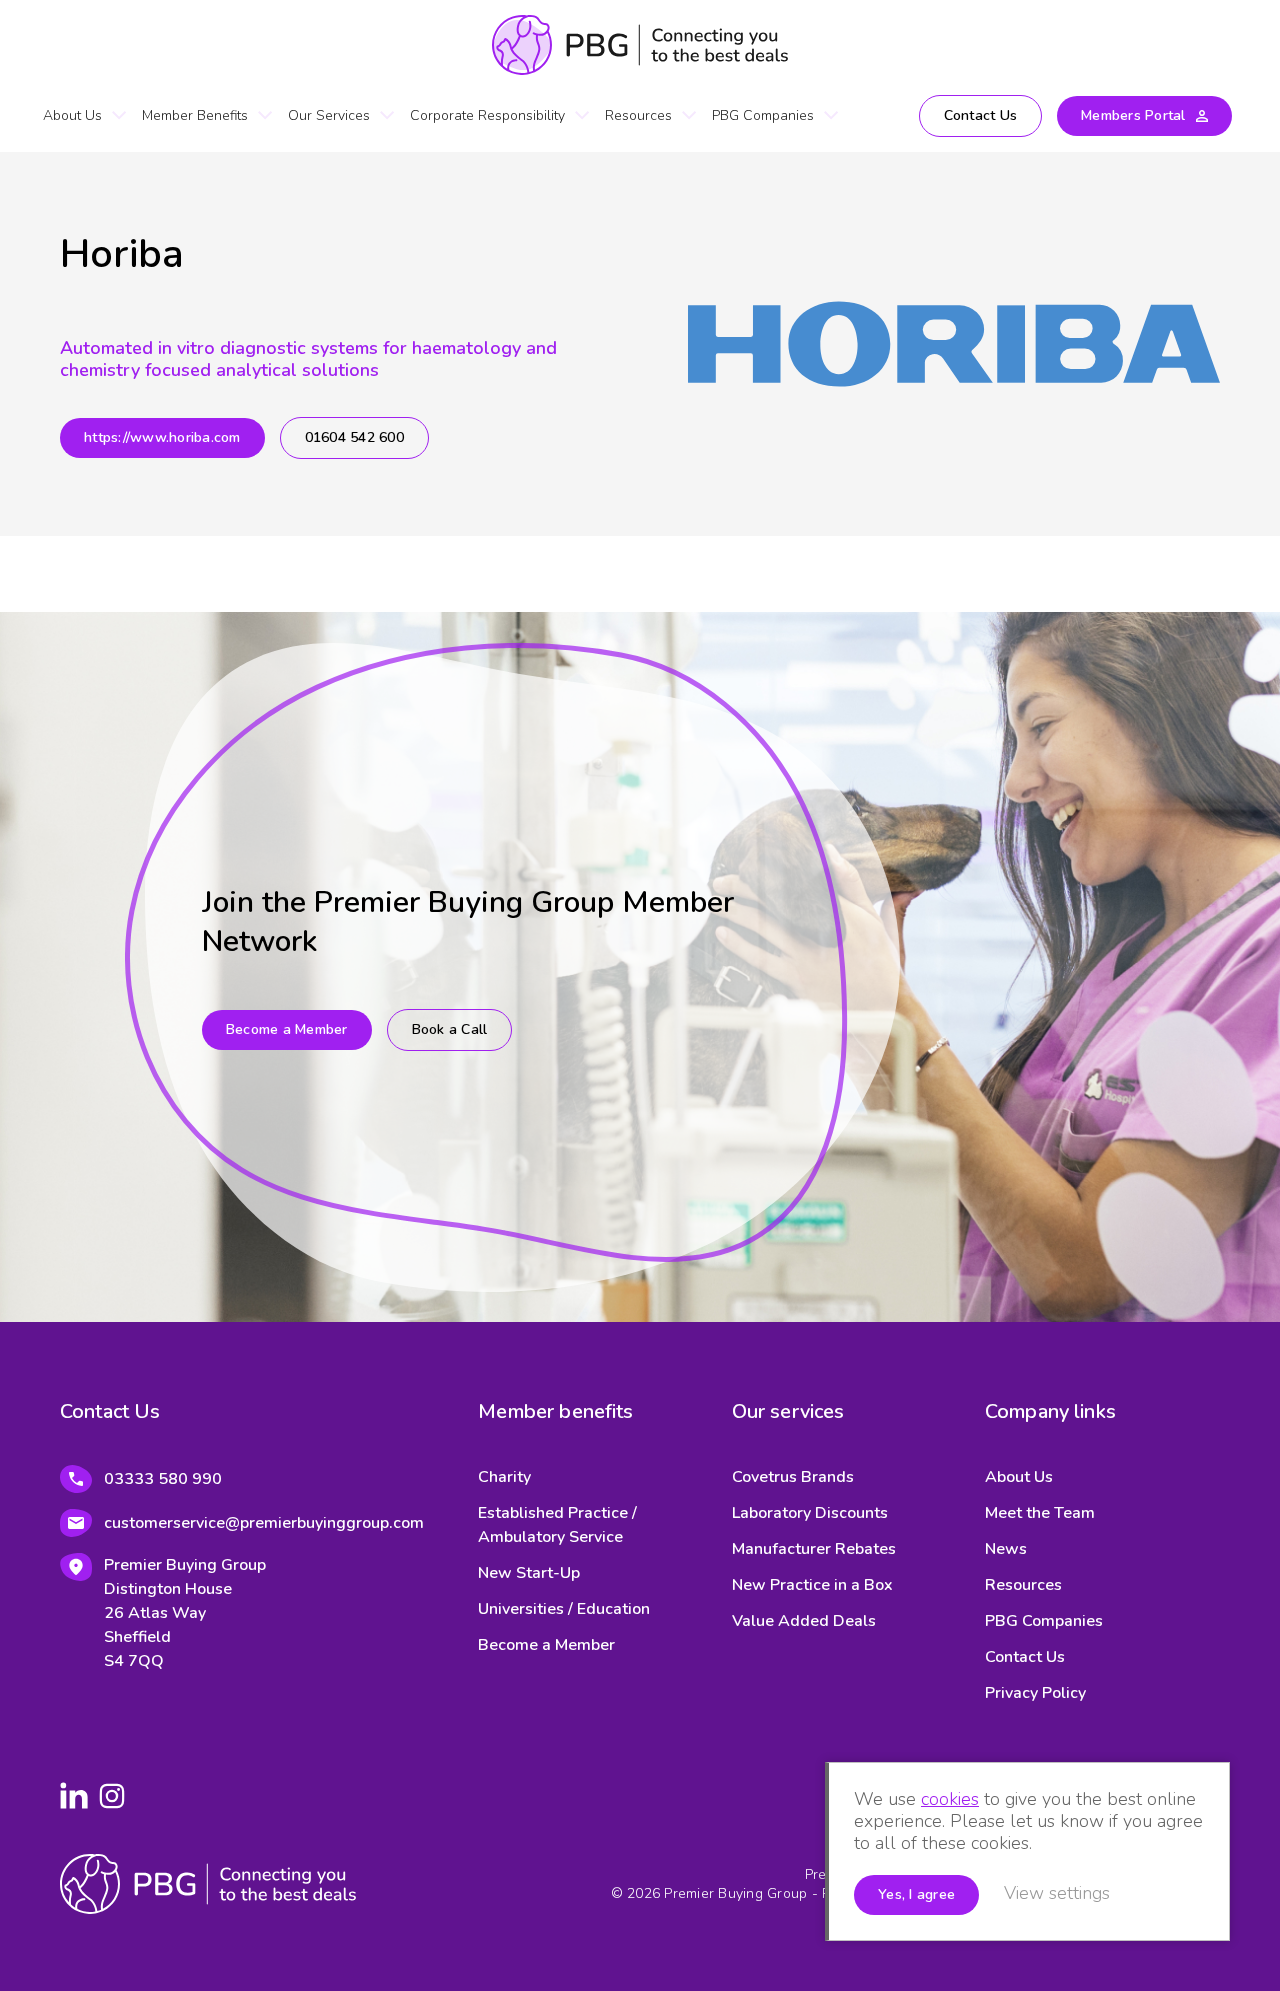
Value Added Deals (804, 1621)
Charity (504, 1477)
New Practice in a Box (812, 1585)
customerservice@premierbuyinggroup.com (264, 1523)
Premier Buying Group (639, 45)
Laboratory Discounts (810, 1513)
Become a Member (287, 1029)
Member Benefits (195, 115)
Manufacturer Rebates (814, 1549)
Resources (638, 115)
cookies (950, 1799)
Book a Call (450, 1029)
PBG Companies (763, 115)
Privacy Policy (1035, 1693)
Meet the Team (1040, 1513)
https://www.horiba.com (162, 437)
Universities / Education (564, 1609)
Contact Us (981, 115)
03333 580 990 (163, 1479)
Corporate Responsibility (487, 115)
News (1006, 1549)
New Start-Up (529, 1573)
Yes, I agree (916, 1894)
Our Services (329, 115)
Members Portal (1133, 115)
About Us (72, 115)
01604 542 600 (354, 437)
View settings (1057, 1893)
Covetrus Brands (793, 1477)
